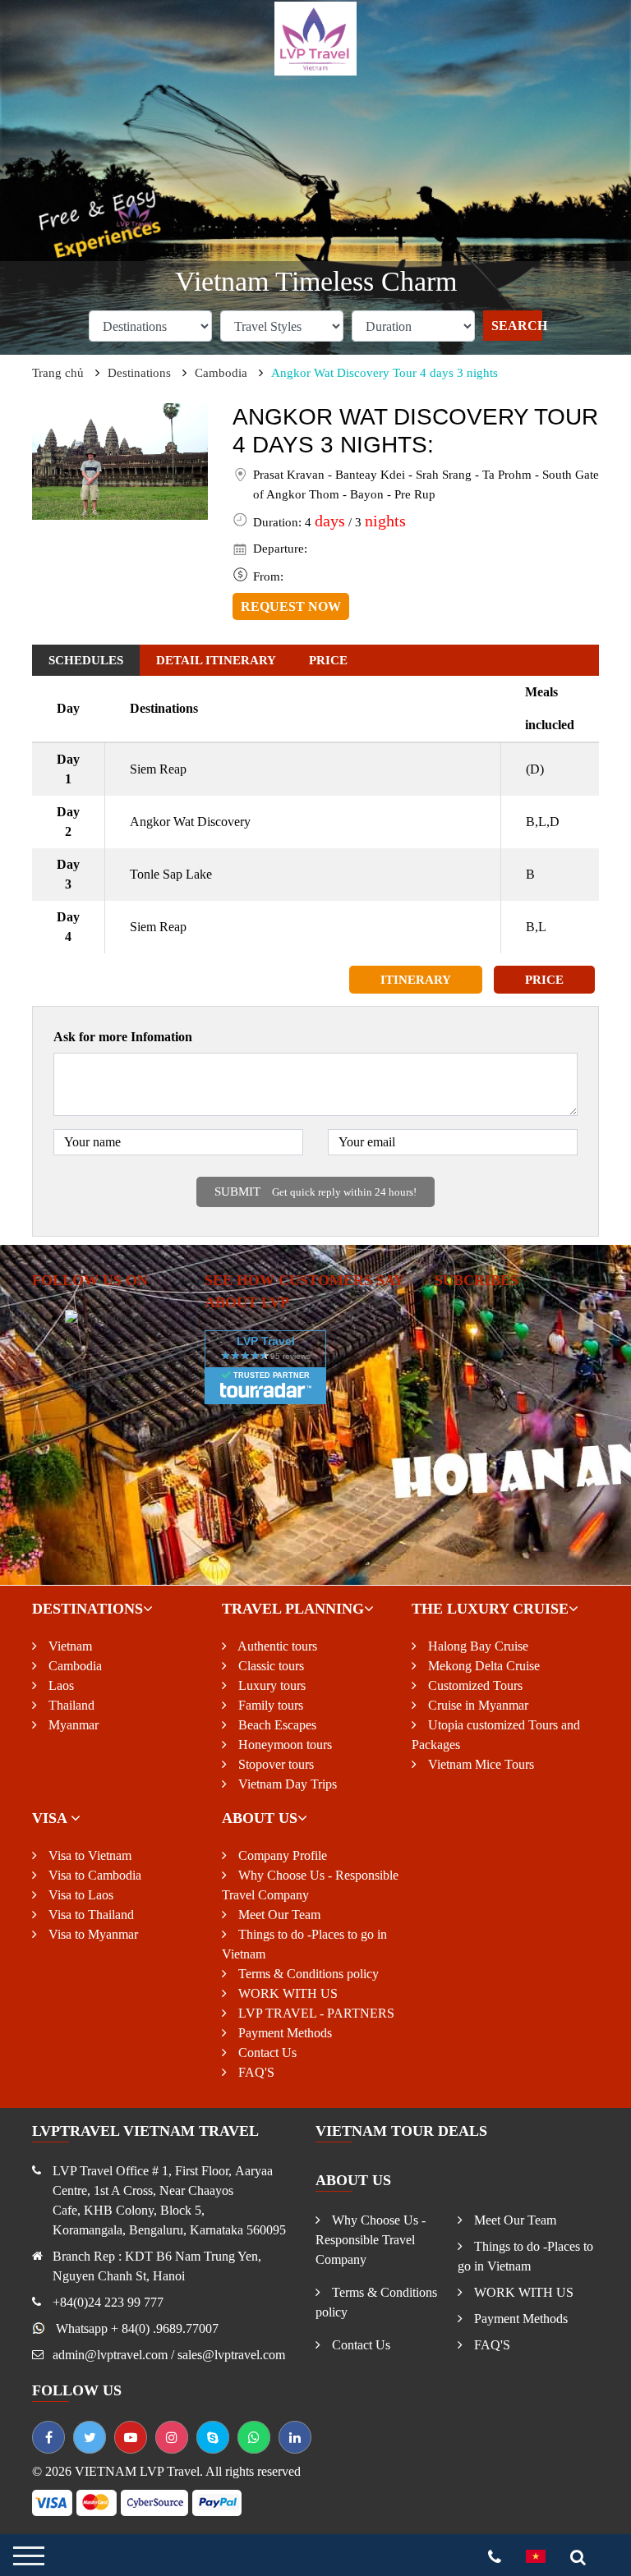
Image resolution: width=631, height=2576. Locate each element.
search (517, 326)
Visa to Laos (79, 1895)
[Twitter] (90, 2437)
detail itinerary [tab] (216, 660)
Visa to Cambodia (93, 1875)
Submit (315, 1192)
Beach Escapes (276, 1725)
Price (544, 980)
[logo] (315, 37)
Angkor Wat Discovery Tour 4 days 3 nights (385, 373)
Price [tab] (328, 660)
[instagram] (172, 2437)
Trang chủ (58, 373)
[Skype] (213, 2437)
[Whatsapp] (254, 2437)
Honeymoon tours (283, 1745)
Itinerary (416, 980)
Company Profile (281, 1855)
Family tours (269, 1705)
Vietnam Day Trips (286, 1784)
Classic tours (269, 1666)
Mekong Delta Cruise (482, 1666)
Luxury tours (270, 1685)
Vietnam (69, 1646)
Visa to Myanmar (92, 1934)
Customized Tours (474, 1685)
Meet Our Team (278, 1915)
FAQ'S (255, 2072)
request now (291, 606)
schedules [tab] (86, 660)
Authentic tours (276, 1646)
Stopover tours (274, 1764)
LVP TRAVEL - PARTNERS (315, 2013)
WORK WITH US (286, 1993)
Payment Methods (283, 2033)
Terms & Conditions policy (307, 1974)
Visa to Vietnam (88, 1855)
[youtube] (131, 2437)
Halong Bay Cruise (477, 1646)
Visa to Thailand (90, 1915)
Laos (60, 1685)
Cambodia (221, 373)
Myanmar (72, 1725)
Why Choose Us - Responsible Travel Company (371, 2240)
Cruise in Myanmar (477, 1705)
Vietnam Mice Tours (479, 1764)
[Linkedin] (295, 2437)
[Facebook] (48, 2437)
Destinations (139, 373)
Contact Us (266, 2053)
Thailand (70, 1705)
